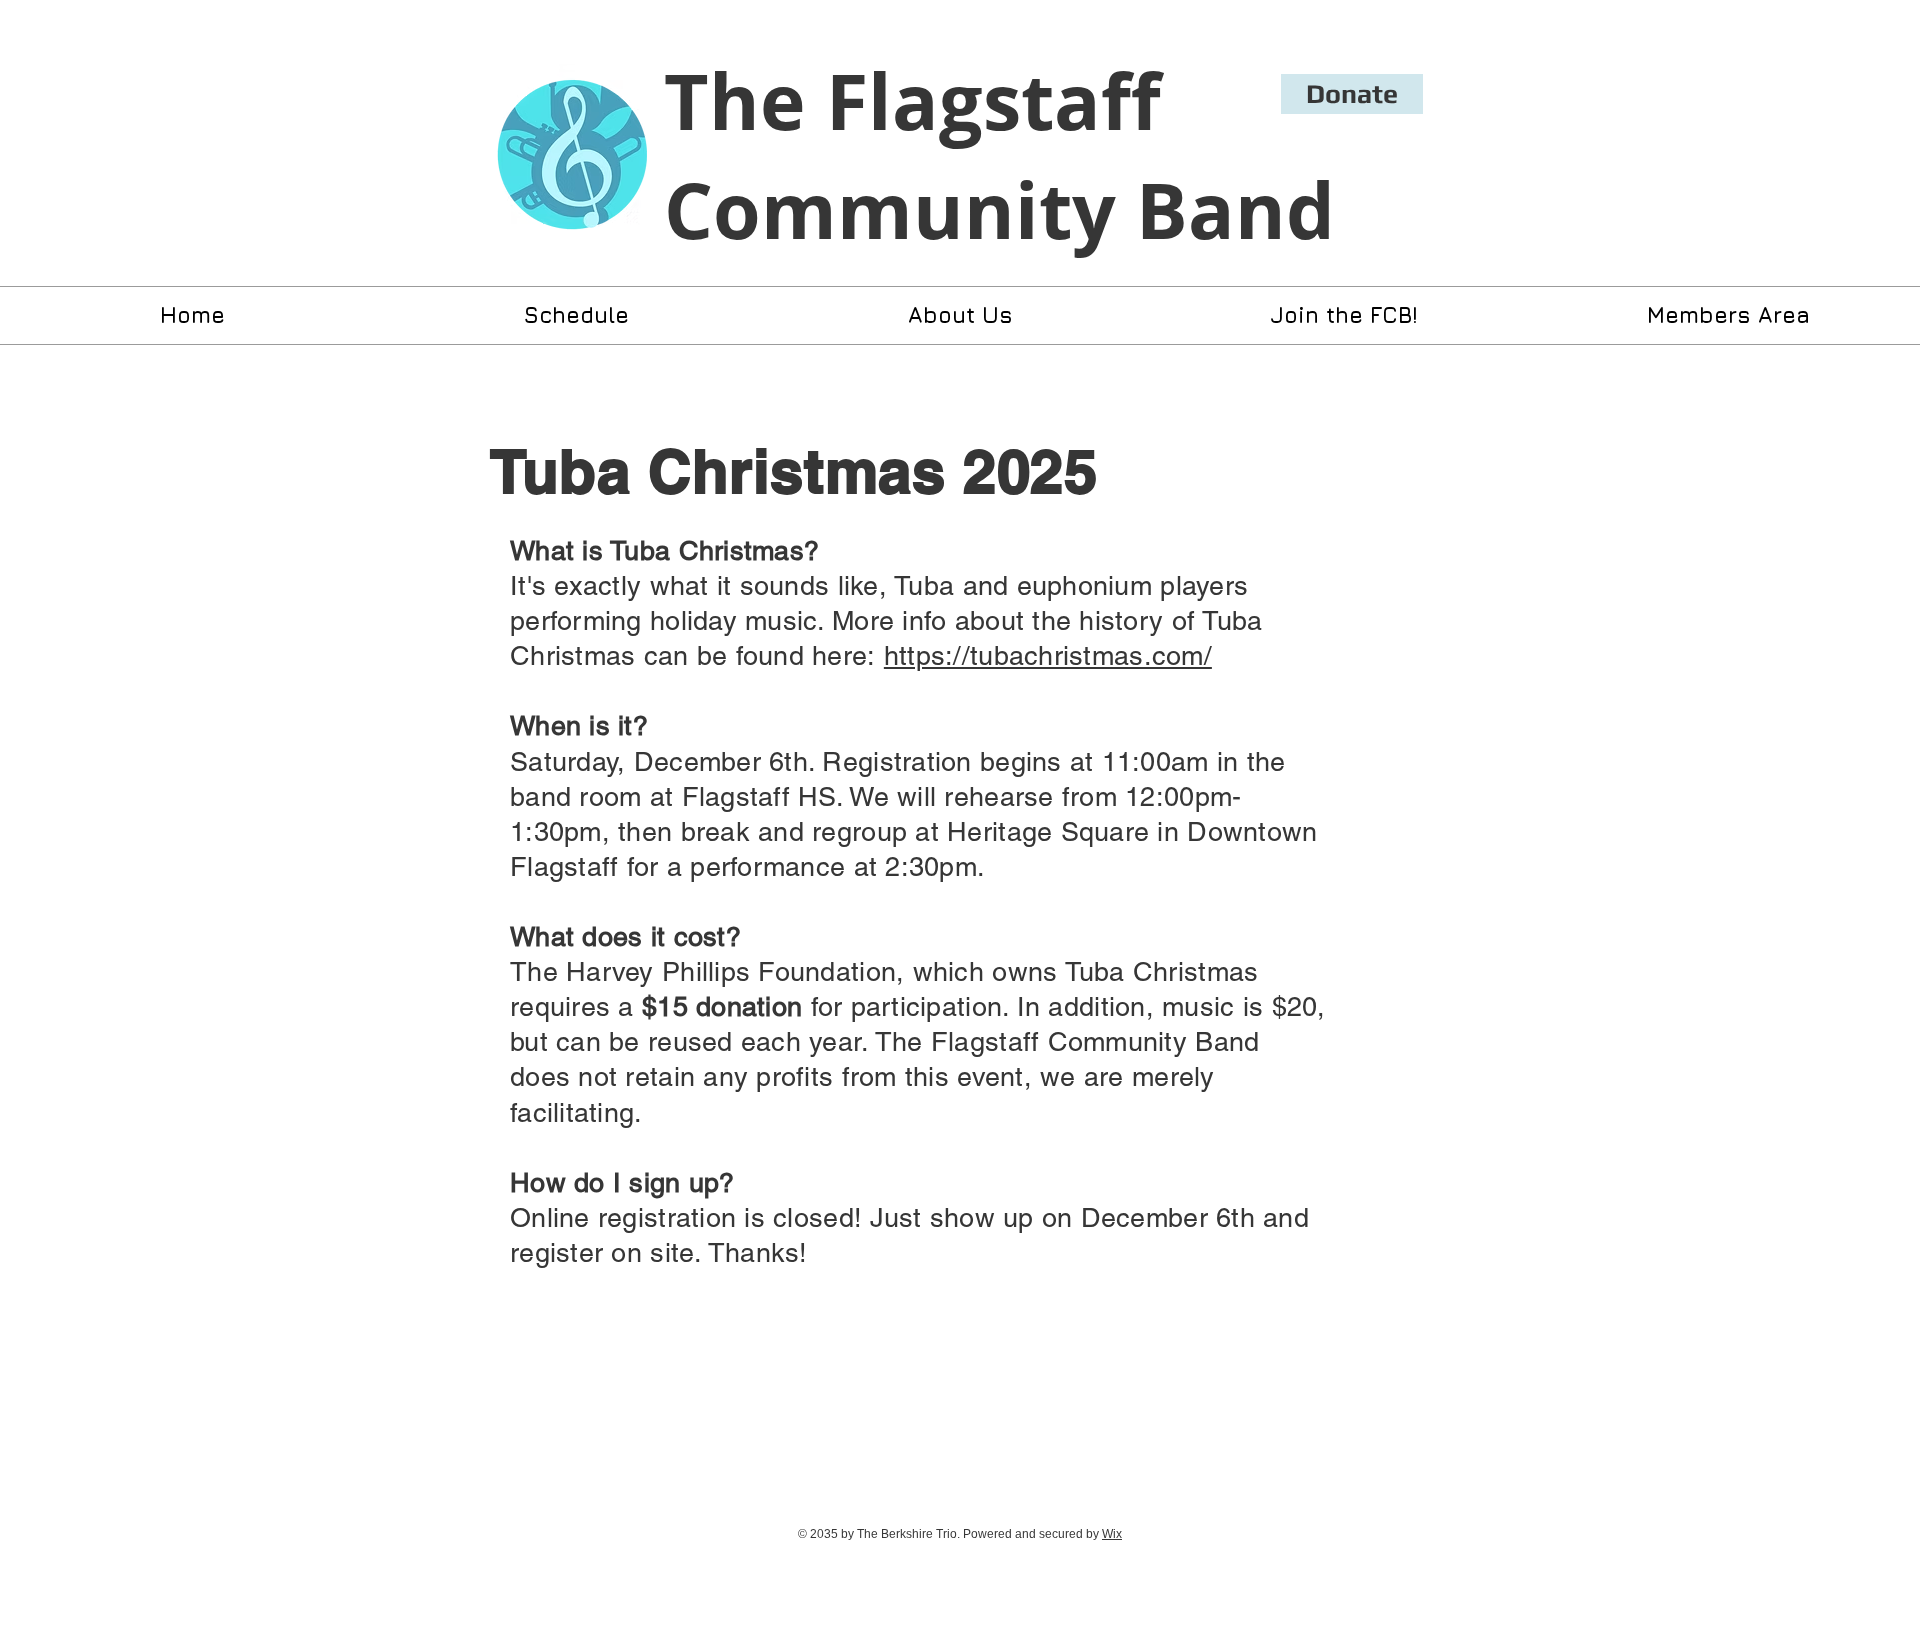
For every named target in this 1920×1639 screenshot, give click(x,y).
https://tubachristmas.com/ (1048, 655)
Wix (1112, 1534)
